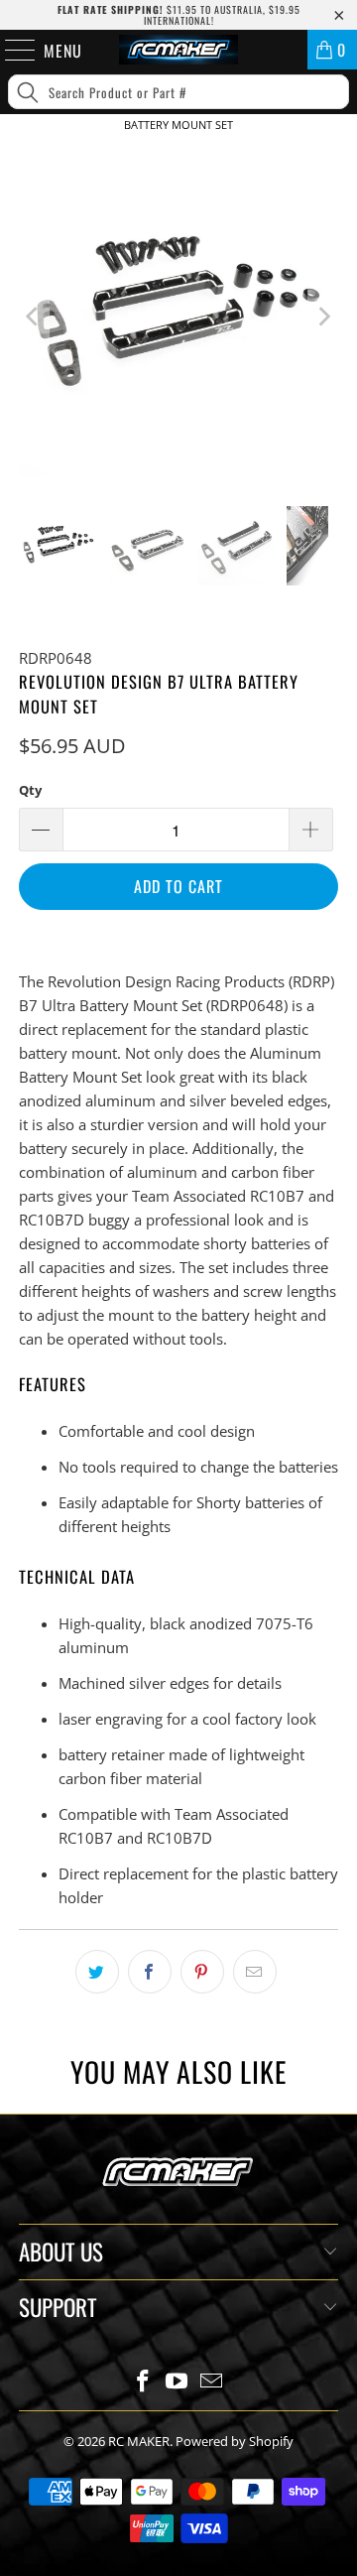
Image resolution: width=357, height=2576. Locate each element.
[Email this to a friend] (255, 1972)
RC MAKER (139, 2441)
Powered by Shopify (235, 2441)
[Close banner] (338, 157)
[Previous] (34, 317)
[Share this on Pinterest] (202, 1972)
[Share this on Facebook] (150, 1972)
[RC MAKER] (178, 50)
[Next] (323, 317)
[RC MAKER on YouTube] (178, 2382)
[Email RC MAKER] (212, 2382)
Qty (30, 790)
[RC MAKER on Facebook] (143, 2382)
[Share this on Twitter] (97, 1972)
